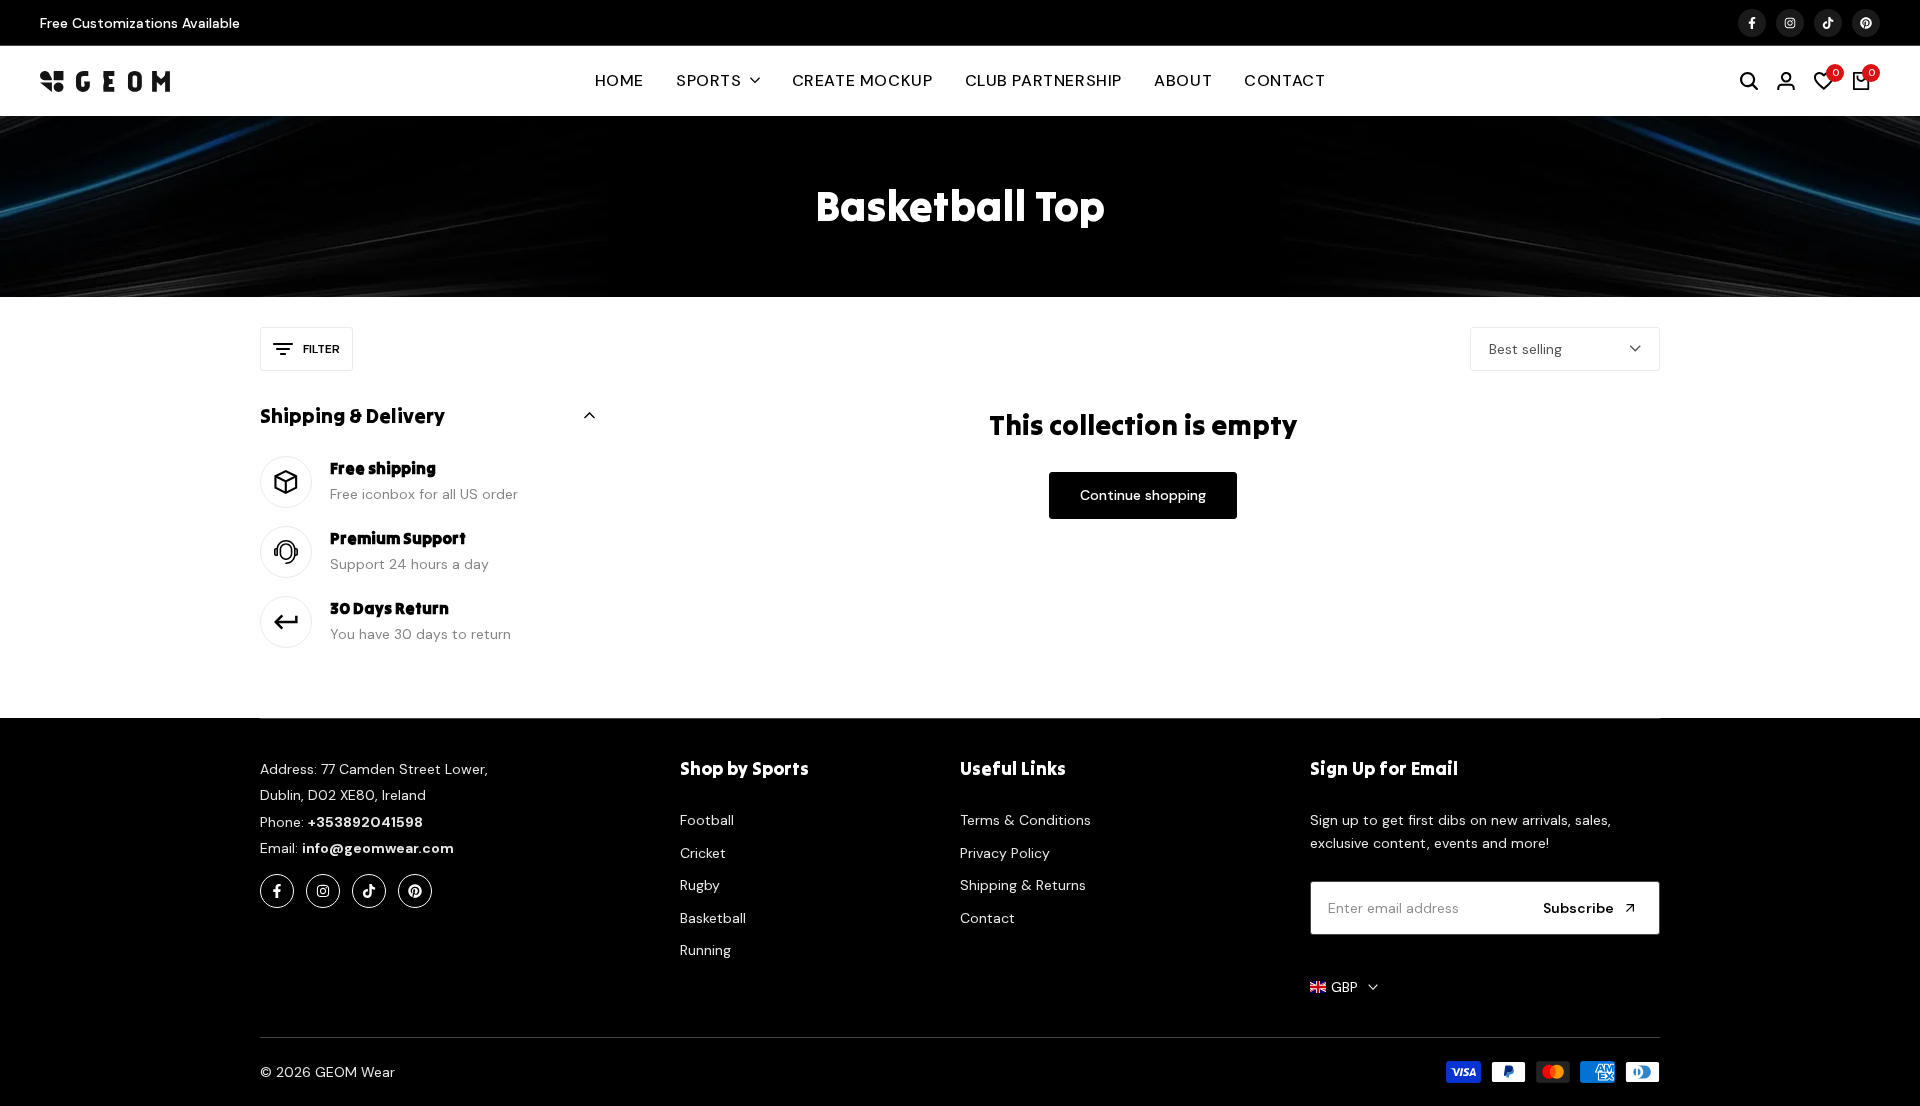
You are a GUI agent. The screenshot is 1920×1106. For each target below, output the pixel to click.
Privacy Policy (1005, 853)
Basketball (713, 918)
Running (705, 950)
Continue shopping (1143, 495)
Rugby (700, 885)
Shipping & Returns (1023, 885)
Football (707, 820)
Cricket (703, 853)
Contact (987, 918)
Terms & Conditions (1025, 820)
